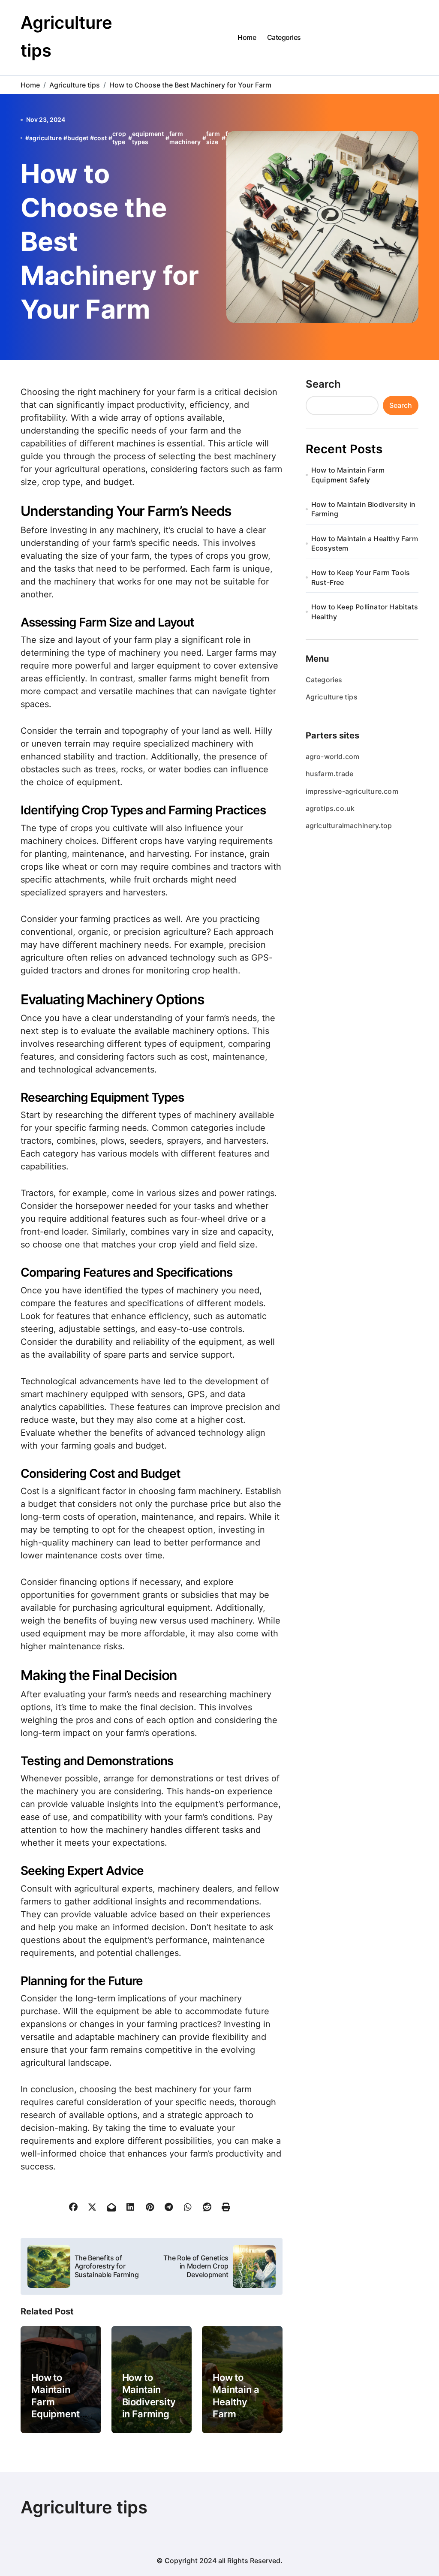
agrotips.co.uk (330, 808)
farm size (213, 138)
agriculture (45, 138)
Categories (284, 37)
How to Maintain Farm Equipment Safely (348, 475)
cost (100, 138)
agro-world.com (333, 756)
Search (323, 384)
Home (247, 37)
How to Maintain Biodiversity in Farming (363, 509)
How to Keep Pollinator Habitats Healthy (365, 612)
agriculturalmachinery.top (349, 826)
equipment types (148, 138)
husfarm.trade (330, 774)
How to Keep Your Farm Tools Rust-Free (361, 577)
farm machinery (185, 138)
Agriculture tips (332, 697)
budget (78, 138)
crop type (119, 138)
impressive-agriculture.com (352, 791)
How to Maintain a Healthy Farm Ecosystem (238, 2402)
